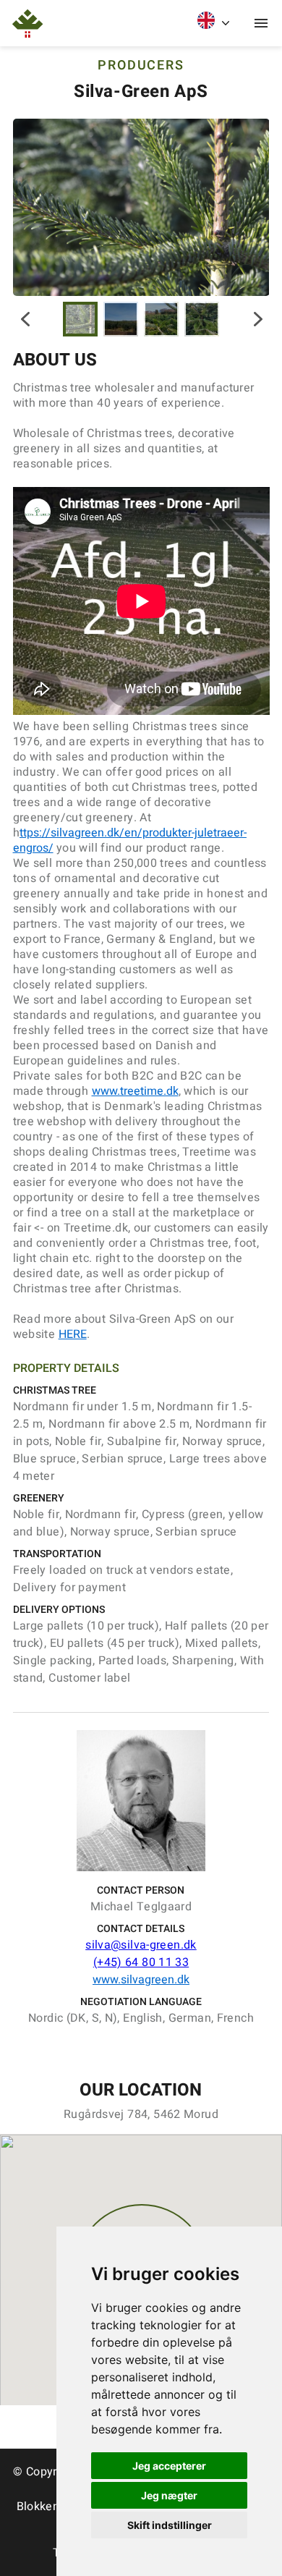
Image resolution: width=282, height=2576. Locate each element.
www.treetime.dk (135, 1091)
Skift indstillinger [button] (170, 2525)
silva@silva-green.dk (141, 1945)
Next (258, 319)
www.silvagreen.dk (141, 1980)
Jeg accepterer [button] (169, 2466)
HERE (73, 1334)
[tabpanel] (141, 207)
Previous (24, 319)
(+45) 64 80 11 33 (141, 1962)
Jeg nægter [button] (169, 2495)
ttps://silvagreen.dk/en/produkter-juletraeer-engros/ (130, 840)
